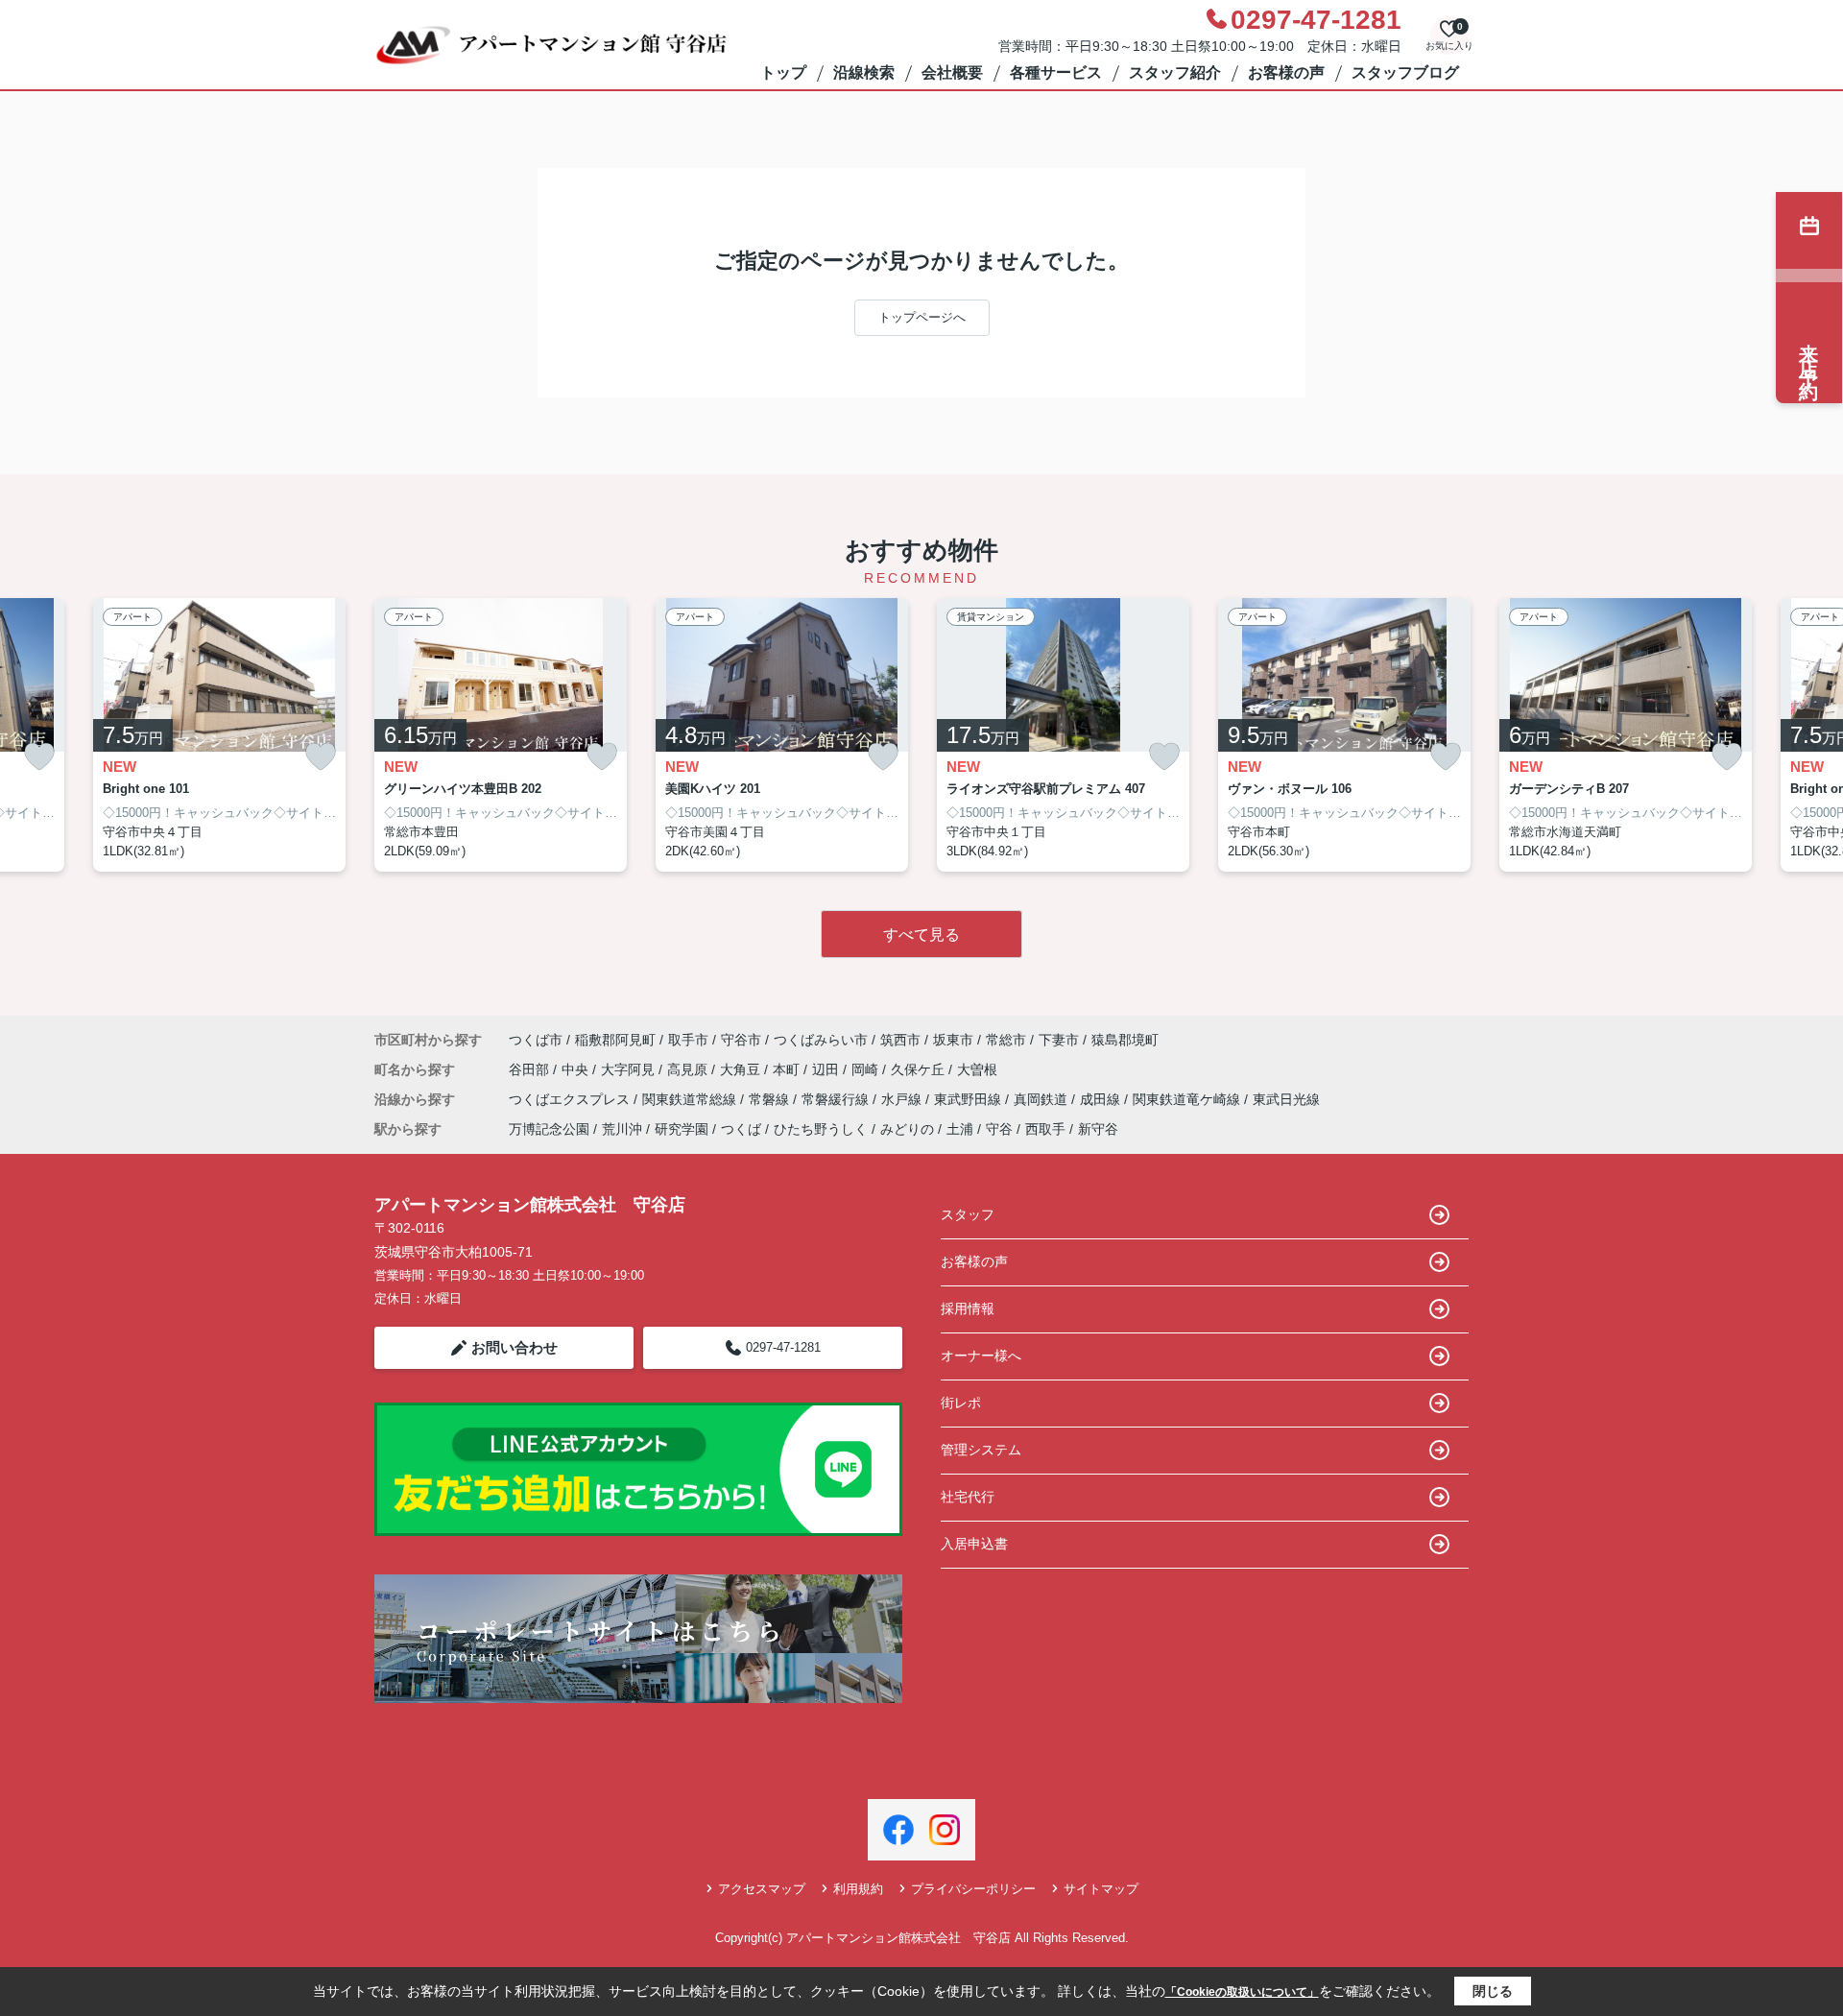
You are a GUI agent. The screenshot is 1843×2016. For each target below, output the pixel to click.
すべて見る (921, 935)
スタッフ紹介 (1175, 72)
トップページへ (922, 317)
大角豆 (742, 1069)
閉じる (1493, 1991)
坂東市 (953, 1040)
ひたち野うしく (821, 1129)
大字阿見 (630, 1069)
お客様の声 (1286, 72)
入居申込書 (974, 1544)
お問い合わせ (515, 1347)
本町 (788, 1069)
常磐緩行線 (837, 1099)
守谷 (999, 1129)
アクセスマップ (762, 1889)
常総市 (1006, 1040)
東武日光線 (1286, 1099)
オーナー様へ (981, 1356)
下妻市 (1059, 1040)
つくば (741, 1129)
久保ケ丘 (920, 1069)
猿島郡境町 (1125, 1040)
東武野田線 (969, 1099)
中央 (577, 1069)
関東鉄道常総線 (691, 1099)
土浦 (960, 1129)
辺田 (827, 1069)
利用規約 (858, 1889)
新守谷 (1098, 1129)
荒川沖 (622, 1129)
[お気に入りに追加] (39, 757)
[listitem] (501, 735)
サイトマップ (1101, 1889)
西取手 (1045, 1129)
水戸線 (903, 1099)
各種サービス (1056, 72)
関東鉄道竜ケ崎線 (1188, 1099)
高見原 (689, 1069)
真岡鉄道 (1042, 1099)
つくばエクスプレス (571, 1099)
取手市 (688, 1040)
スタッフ (968, 1214)
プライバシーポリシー (973, 1889)
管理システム (981, 1450)
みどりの (907, 1129)
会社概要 (952, 72)
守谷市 (741, 1040)
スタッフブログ (1405, 72)
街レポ (961, 1403)
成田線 (1102, 1099)
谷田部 (531, 1069)
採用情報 (968, 1308)
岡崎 (867, 1069)
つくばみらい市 (821, 1040)
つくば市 (536, 1040)
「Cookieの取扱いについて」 (1242, 1992)
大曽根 (977, 1069)
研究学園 (682, 1129)
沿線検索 (864, 72)
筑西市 (900, 1040)
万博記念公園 (549, 1129)
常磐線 (771, 1099)
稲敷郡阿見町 (615, 1040)
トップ (783, 72)
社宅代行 (968, 1497)
